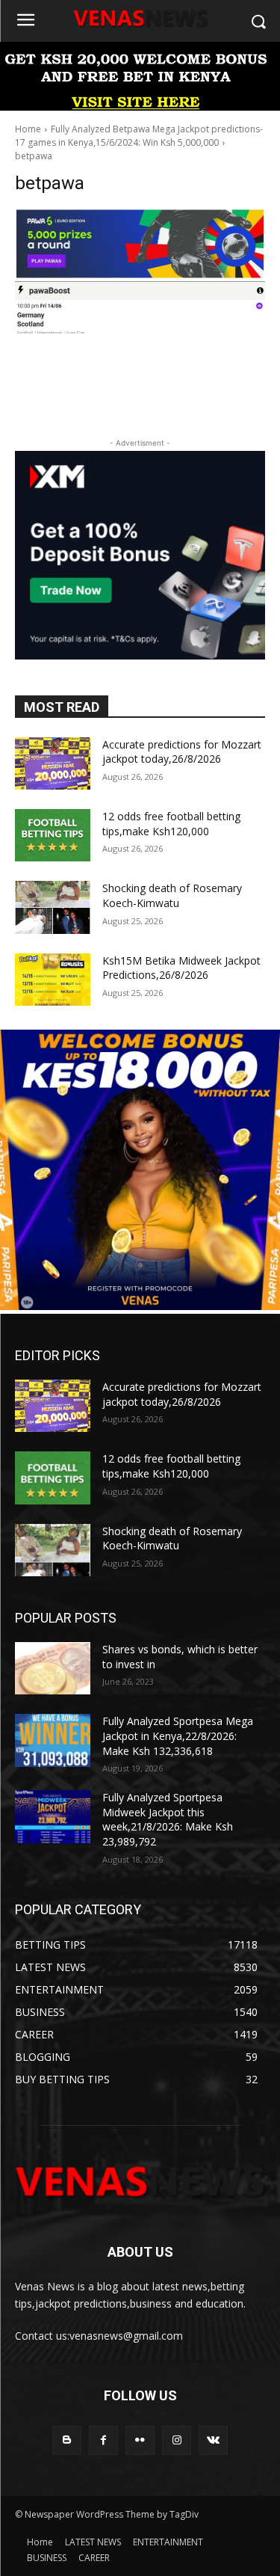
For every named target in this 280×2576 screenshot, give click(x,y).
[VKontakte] (213, 2440)
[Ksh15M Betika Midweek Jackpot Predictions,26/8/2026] (53, 980)
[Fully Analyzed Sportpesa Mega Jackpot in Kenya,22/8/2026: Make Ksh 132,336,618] (53, 1740)
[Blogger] (67, 2440)
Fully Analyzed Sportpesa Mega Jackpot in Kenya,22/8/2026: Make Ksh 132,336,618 (178, 1736)
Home (28, 129)
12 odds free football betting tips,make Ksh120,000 (171, 824)
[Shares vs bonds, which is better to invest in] (53, 1668)
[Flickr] (140, 2440)
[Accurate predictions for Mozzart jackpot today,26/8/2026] (53, 763)
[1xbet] (140, 107)
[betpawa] (140, 271)
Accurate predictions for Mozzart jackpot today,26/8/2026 (182, 752)
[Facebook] (103, 2440)
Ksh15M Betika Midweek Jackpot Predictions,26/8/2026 (181, 968)
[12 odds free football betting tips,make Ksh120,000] (53, 835)
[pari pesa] (140, 1306)
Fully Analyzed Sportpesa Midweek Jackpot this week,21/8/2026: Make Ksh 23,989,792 (168, 1819)
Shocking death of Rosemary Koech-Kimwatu (172, 895)
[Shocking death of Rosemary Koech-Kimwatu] (53, 907)
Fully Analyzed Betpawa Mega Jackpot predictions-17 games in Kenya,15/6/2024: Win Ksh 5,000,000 (139, 136)
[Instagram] (177, 2440)
